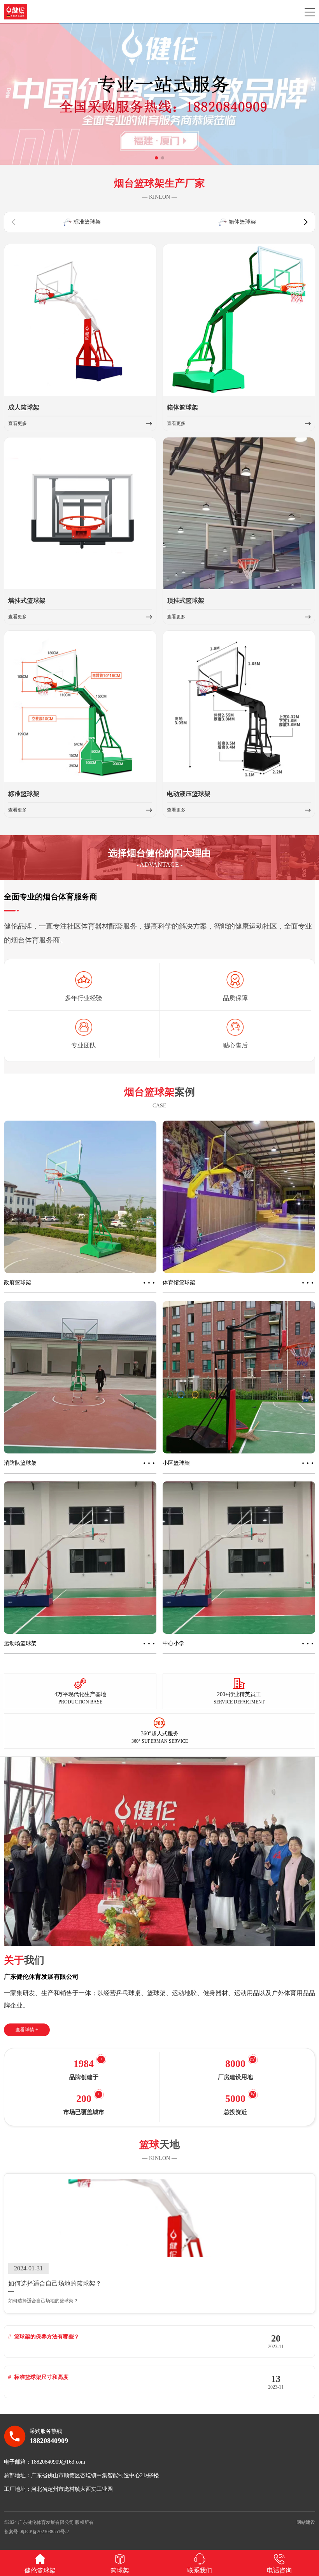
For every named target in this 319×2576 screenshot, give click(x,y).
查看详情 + (27, 2030)
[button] (156, 158)
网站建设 (306, 2522)
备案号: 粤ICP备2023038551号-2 (36, 2532)
